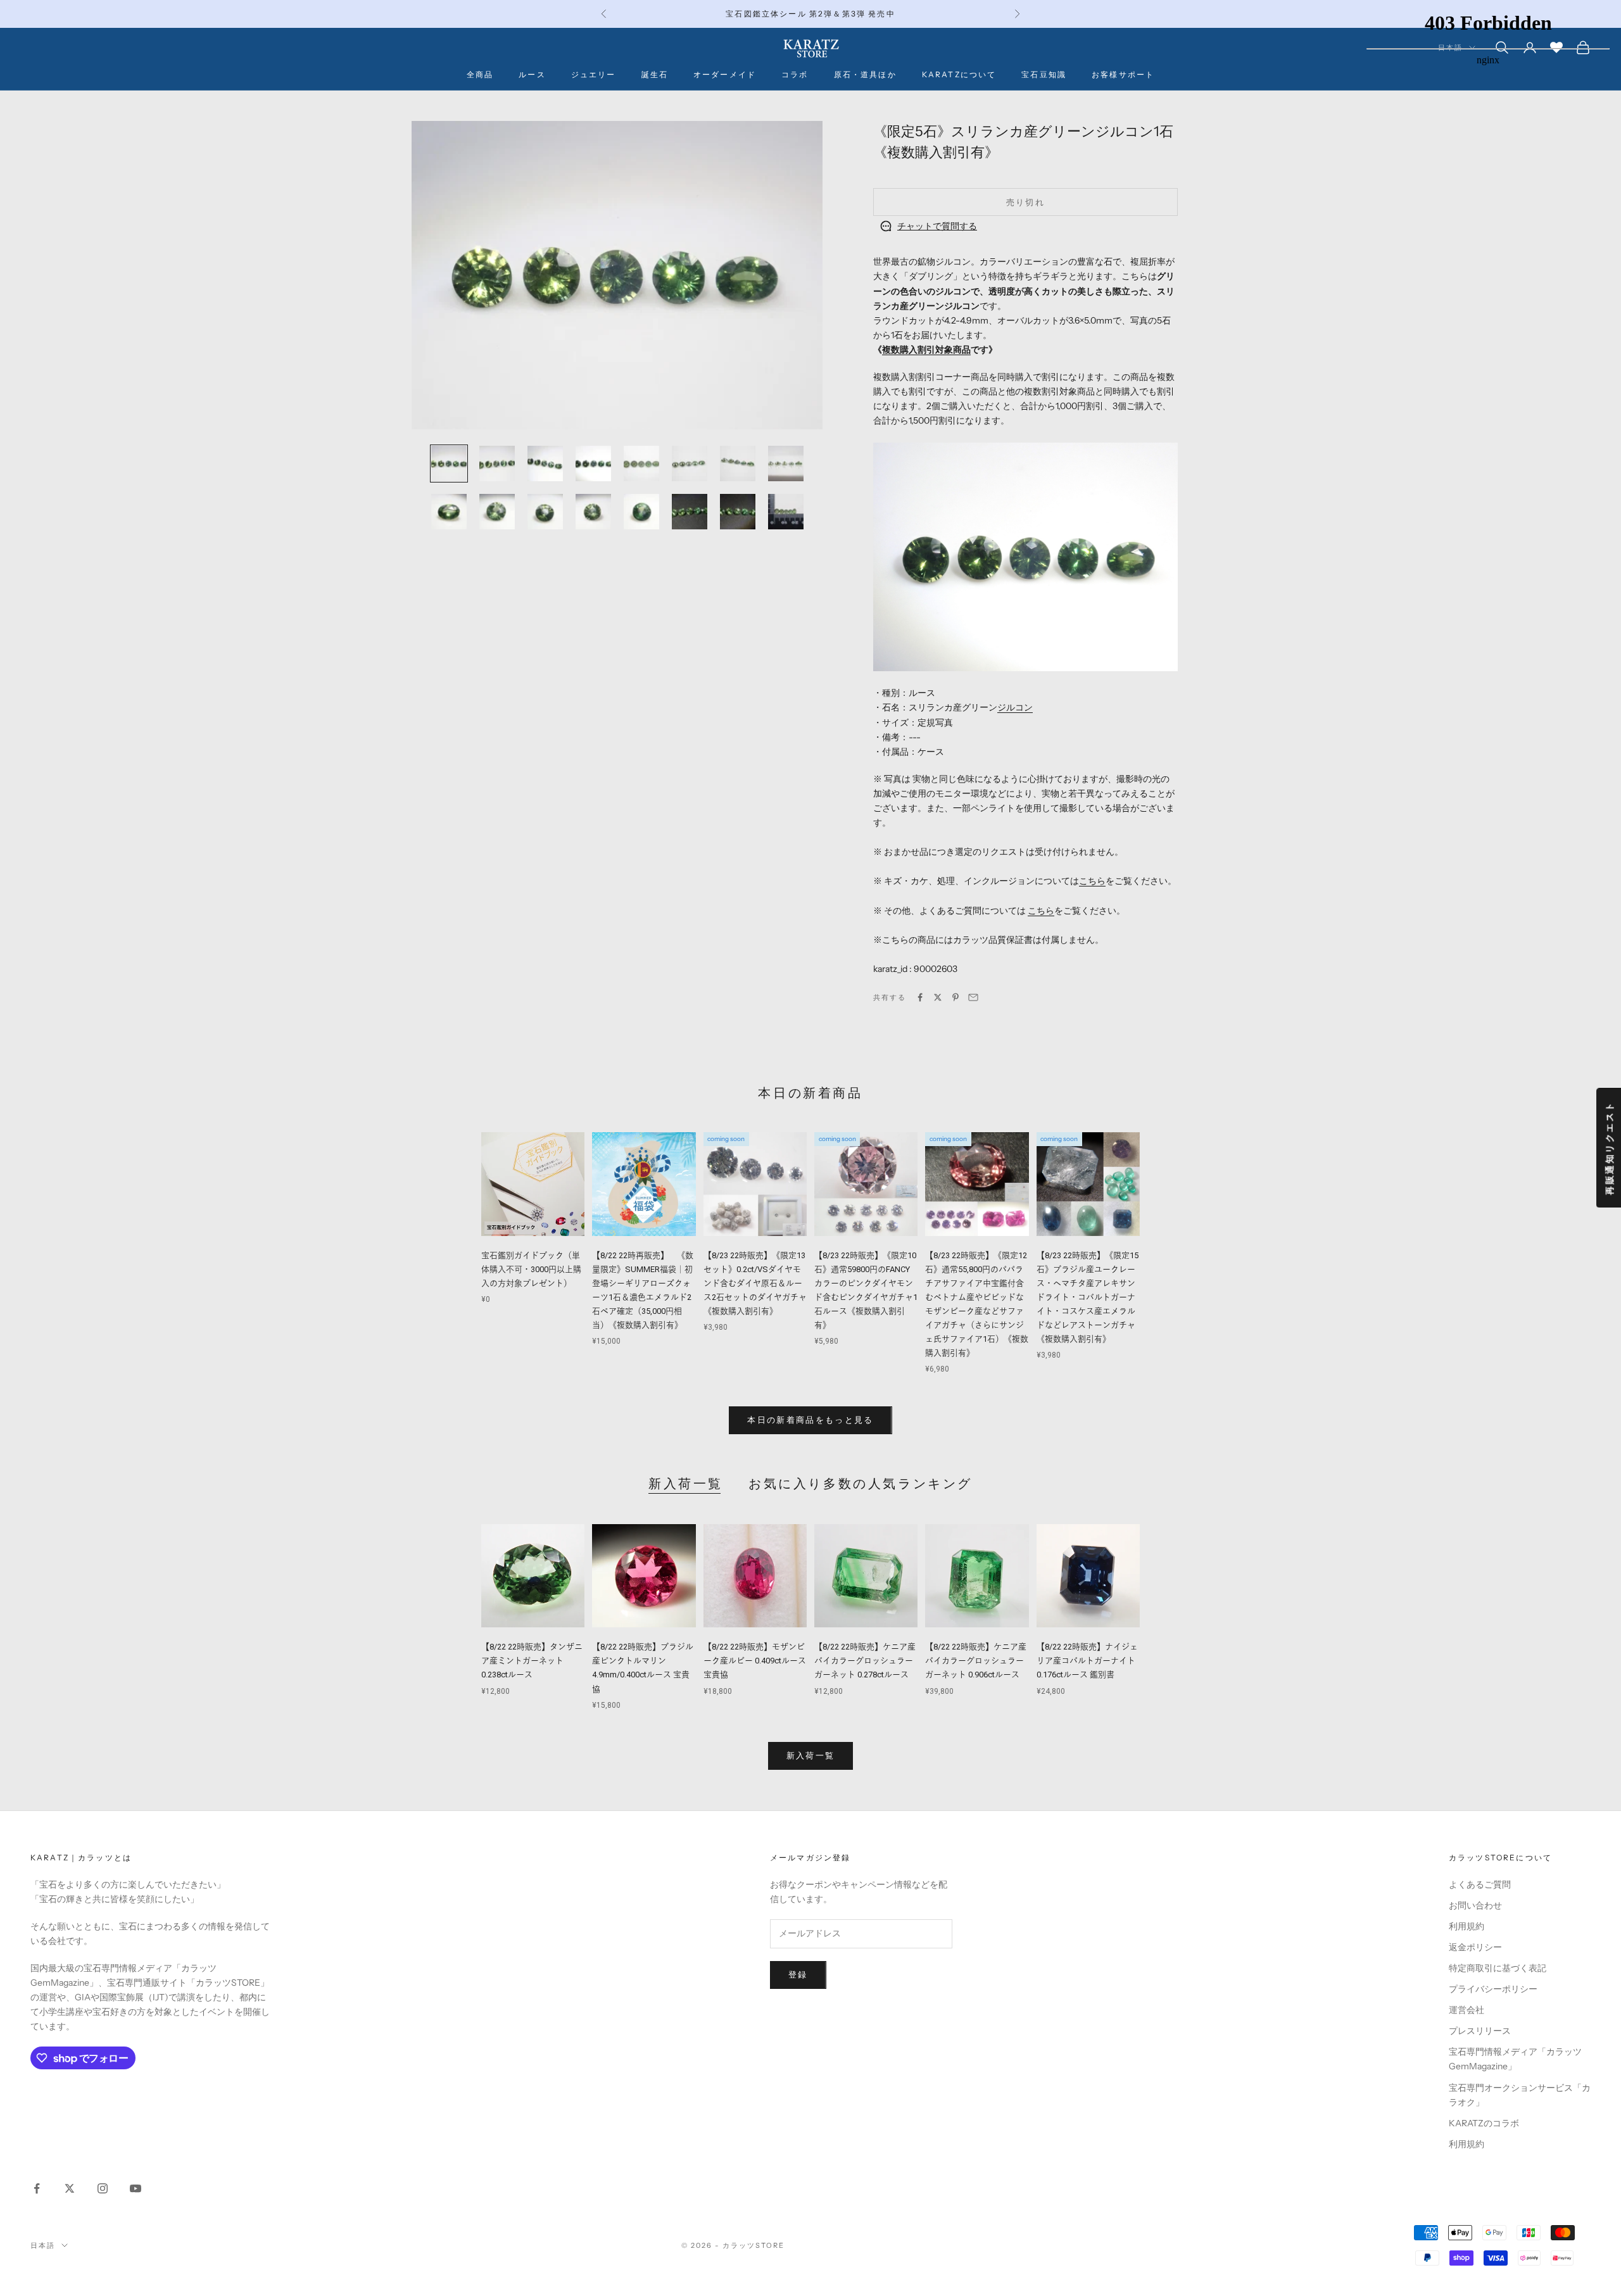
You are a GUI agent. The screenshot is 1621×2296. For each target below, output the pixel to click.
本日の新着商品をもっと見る (810, 1420)
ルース (532, 74)
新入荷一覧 (686, 1484)
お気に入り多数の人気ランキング (861, 1484)
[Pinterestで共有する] (956, 997)
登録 (798, 1974)
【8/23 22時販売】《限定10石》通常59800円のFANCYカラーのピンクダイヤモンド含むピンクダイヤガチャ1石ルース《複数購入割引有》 (866, 1290)
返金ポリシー (1475, 1947)
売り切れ (1025, 202)
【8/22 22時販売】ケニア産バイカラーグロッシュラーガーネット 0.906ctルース (976, 1661)
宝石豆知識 (1044, 74)
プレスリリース (1480, 2031)
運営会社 (1466, 2010)
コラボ (795, 74)
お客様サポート (1123, 74)
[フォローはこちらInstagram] (103, 2188)
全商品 (480, 74)
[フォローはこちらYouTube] (136, 2188)
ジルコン (1015, 707)
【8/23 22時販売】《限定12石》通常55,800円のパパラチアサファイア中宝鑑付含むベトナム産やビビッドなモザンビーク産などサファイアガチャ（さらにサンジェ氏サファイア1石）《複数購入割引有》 (977, 1304)
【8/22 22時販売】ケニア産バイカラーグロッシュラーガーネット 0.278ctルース (865, 1661)
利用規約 (1466, 1926)
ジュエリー (594, 74)
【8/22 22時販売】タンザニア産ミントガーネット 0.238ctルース (532, 1661)
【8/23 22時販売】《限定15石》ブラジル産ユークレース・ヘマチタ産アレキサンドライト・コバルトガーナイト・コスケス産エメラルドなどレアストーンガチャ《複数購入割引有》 (1088, 1297)
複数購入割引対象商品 (926, 350)
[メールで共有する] (973, 997)
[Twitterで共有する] (938, 997)
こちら (1092, 881)
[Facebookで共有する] (920, 997)
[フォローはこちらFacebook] (37, 2188)
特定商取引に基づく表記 (1498, 1968)
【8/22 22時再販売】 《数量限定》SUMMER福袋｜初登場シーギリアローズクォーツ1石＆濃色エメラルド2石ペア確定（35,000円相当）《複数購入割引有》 (643, 1290)
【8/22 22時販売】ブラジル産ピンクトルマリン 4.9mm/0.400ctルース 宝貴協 (643, 1668)
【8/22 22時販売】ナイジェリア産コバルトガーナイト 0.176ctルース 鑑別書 (1087, 1661)
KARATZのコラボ (1484, 2123)
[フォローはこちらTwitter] (70, 2188)
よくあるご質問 (1480, 1884)
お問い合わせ (1475, 1905)
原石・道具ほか (865, 74)
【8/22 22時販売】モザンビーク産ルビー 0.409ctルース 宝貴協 (755, 1661)
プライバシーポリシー (1493, 1989)
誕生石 (655, 74)
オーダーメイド (725, 74)
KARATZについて (959, 74)
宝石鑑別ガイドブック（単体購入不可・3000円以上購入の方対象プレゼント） (531, 1269)
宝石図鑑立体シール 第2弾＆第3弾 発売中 (810, 14)
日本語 (43, 2245)
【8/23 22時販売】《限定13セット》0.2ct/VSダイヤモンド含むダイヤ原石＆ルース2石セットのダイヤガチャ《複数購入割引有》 (755, 1283)
